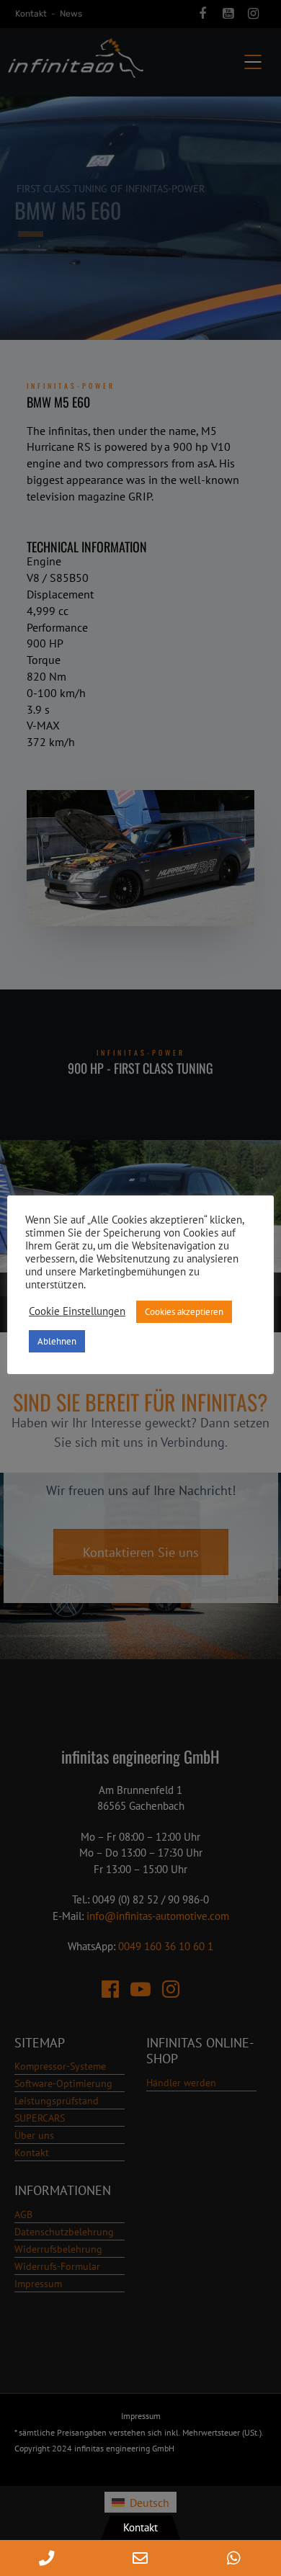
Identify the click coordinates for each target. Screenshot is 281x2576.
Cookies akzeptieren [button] (184, 1312)
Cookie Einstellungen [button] (77, 1311)
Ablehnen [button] (57, 1341)
